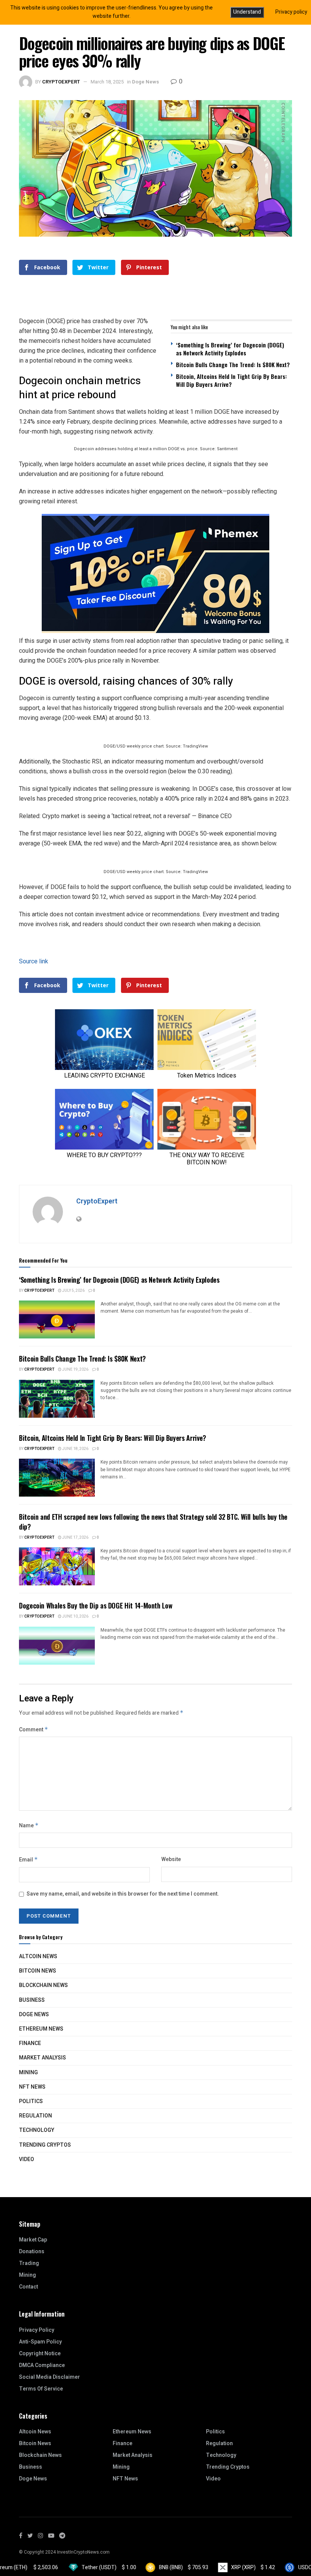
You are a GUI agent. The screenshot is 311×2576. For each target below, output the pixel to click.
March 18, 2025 (107, 82)
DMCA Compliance (42, 2365)
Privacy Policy (37, 2330)
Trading (29, 2263)
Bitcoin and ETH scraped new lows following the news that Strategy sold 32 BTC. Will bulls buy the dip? (153, 1521)
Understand (247, 12)
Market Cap (33, 2240)
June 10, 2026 (75, 1616)
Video (27, 2159)
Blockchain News (43, 1985)
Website (171, 1859)
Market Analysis (42, 2058)
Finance (30, 2043)
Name (29, 1826)
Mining (28, 2073)
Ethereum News (41, 2029)
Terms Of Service (41, 2389)
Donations (32, 2252)
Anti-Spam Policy (40, 2342)
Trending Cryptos (45, 2145)
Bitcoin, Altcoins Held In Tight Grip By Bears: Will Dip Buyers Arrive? (231, 380)
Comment (34, 1730)
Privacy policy (291, 12)
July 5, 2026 (73, 1291)
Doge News (145, 82)
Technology (37, 2130)
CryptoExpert (61, 82)
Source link (34, 961)
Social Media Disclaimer (49, 2377)
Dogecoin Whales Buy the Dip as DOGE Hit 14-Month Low (96, 1605)
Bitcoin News (38, 1971)
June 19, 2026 (75, 1370)
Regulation (35, 2116)
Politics (31, 2101)
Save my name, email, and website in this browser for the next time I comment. (123, 1894)
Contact (28, 2287)
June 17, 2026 (75, 1538)
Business (32, 2000)
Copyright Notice (40, 2354)
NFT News (32, 2087)
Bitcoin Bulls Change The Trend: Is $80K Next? (233, 364)
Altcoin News (38, 1956)
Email (28, 1860)
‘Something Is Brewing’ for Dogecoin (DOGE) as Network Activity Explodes (230, 349)
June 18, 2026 (75, 1449)
